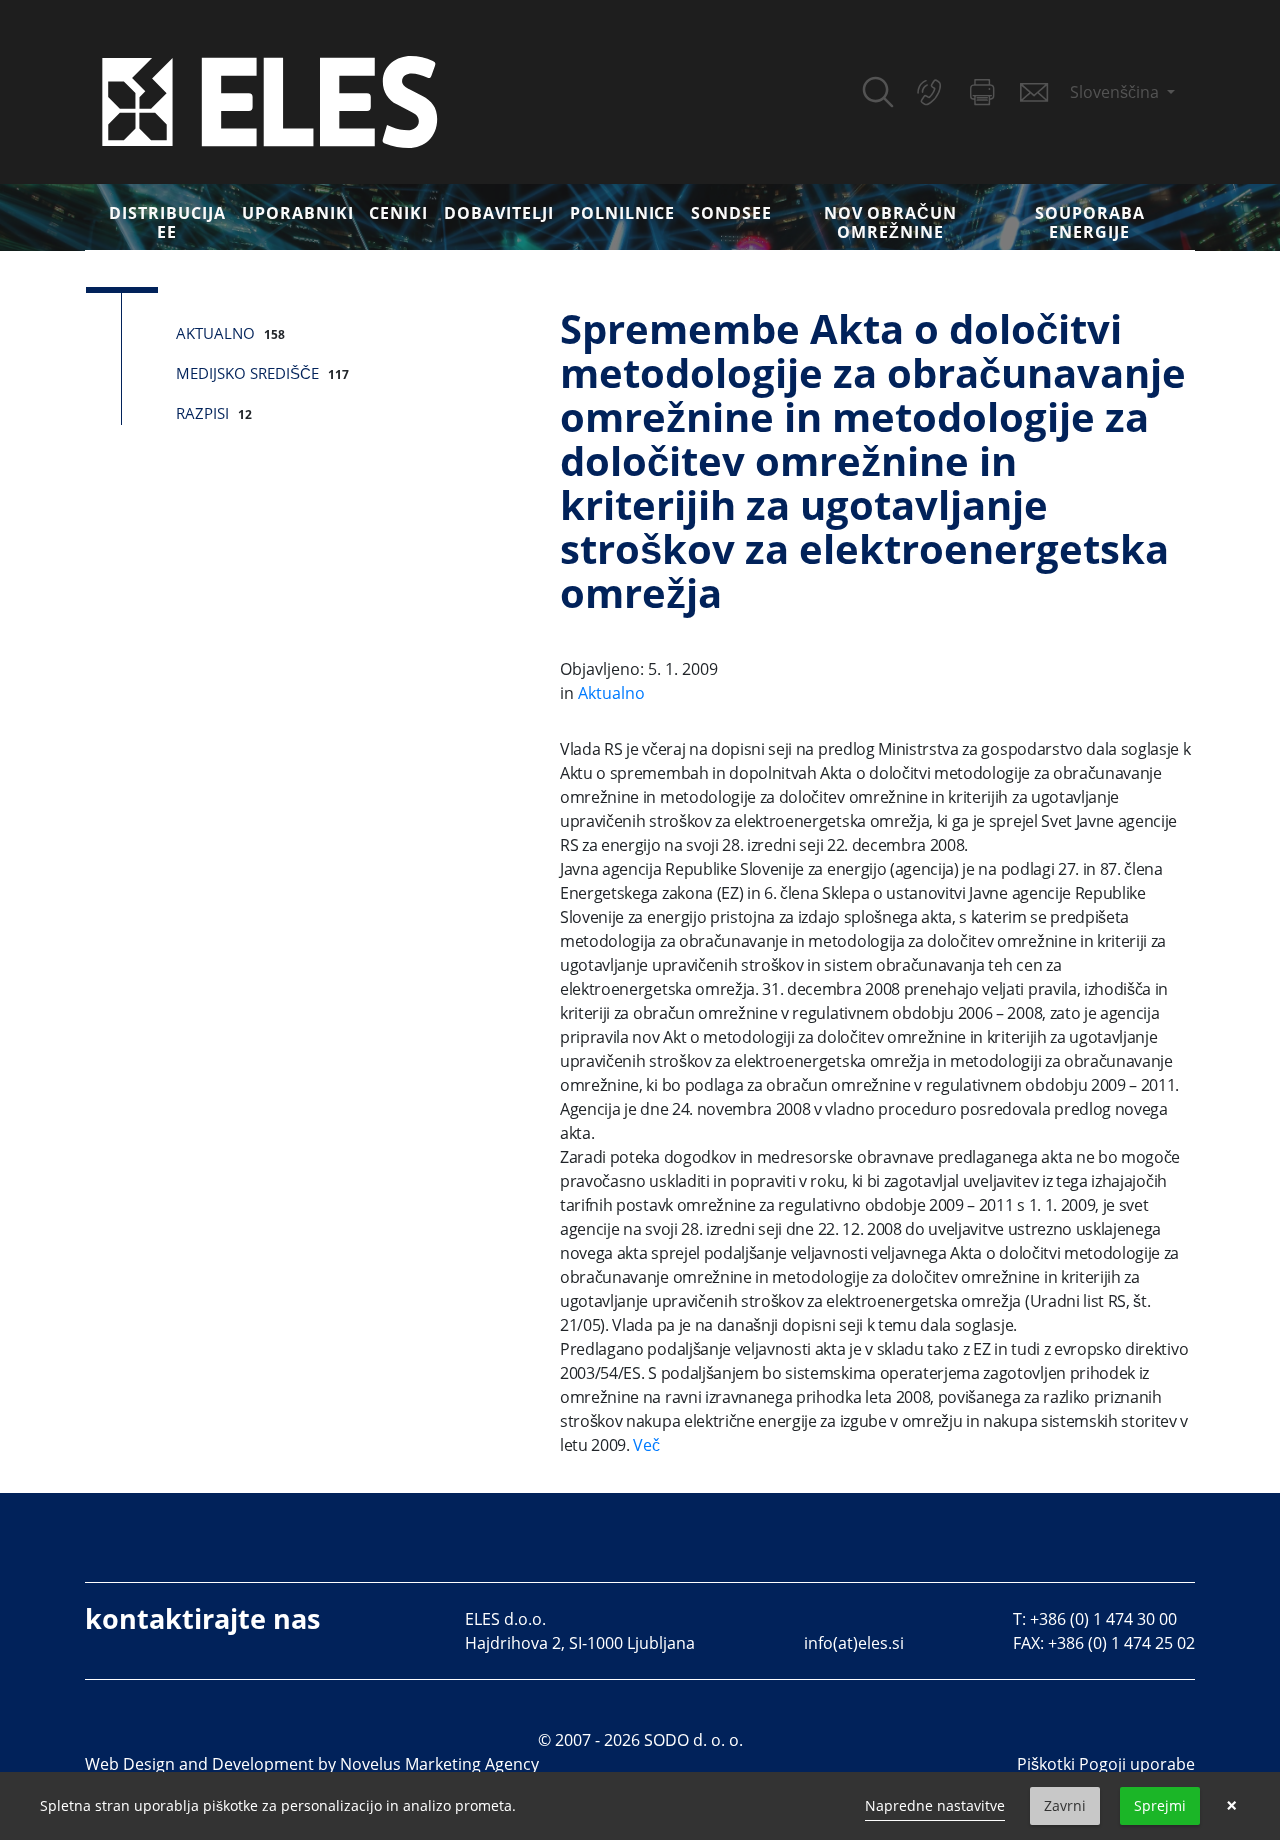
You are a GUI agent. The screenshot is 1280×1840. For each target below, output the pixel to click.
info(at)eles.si (854, 1643)
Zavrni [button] (1065, 1805)
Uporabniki (298, 213)
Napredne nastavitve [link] (935, 1805)
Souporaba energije (1090, 222)
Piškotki (1046, 1764)
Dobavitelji (499, 213)
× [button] (1231, 1806)
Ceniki (398, 213)
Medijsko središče (247, 373)
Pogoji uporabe (1137, 1764)
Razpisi (202, 413)
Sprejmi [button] (1160, 1805)
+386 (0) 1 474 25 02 (1121, 1643)
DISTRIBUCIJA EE (167, 222)
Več (646, 1445)
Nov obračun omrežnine (891, 222)
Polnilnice (623, 213)
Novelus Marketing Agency (439, 1764)
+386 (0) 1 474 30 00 (1103, 1619)
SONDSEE (731, 213)
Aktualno (215, 333)
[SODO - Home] (270, 100)
